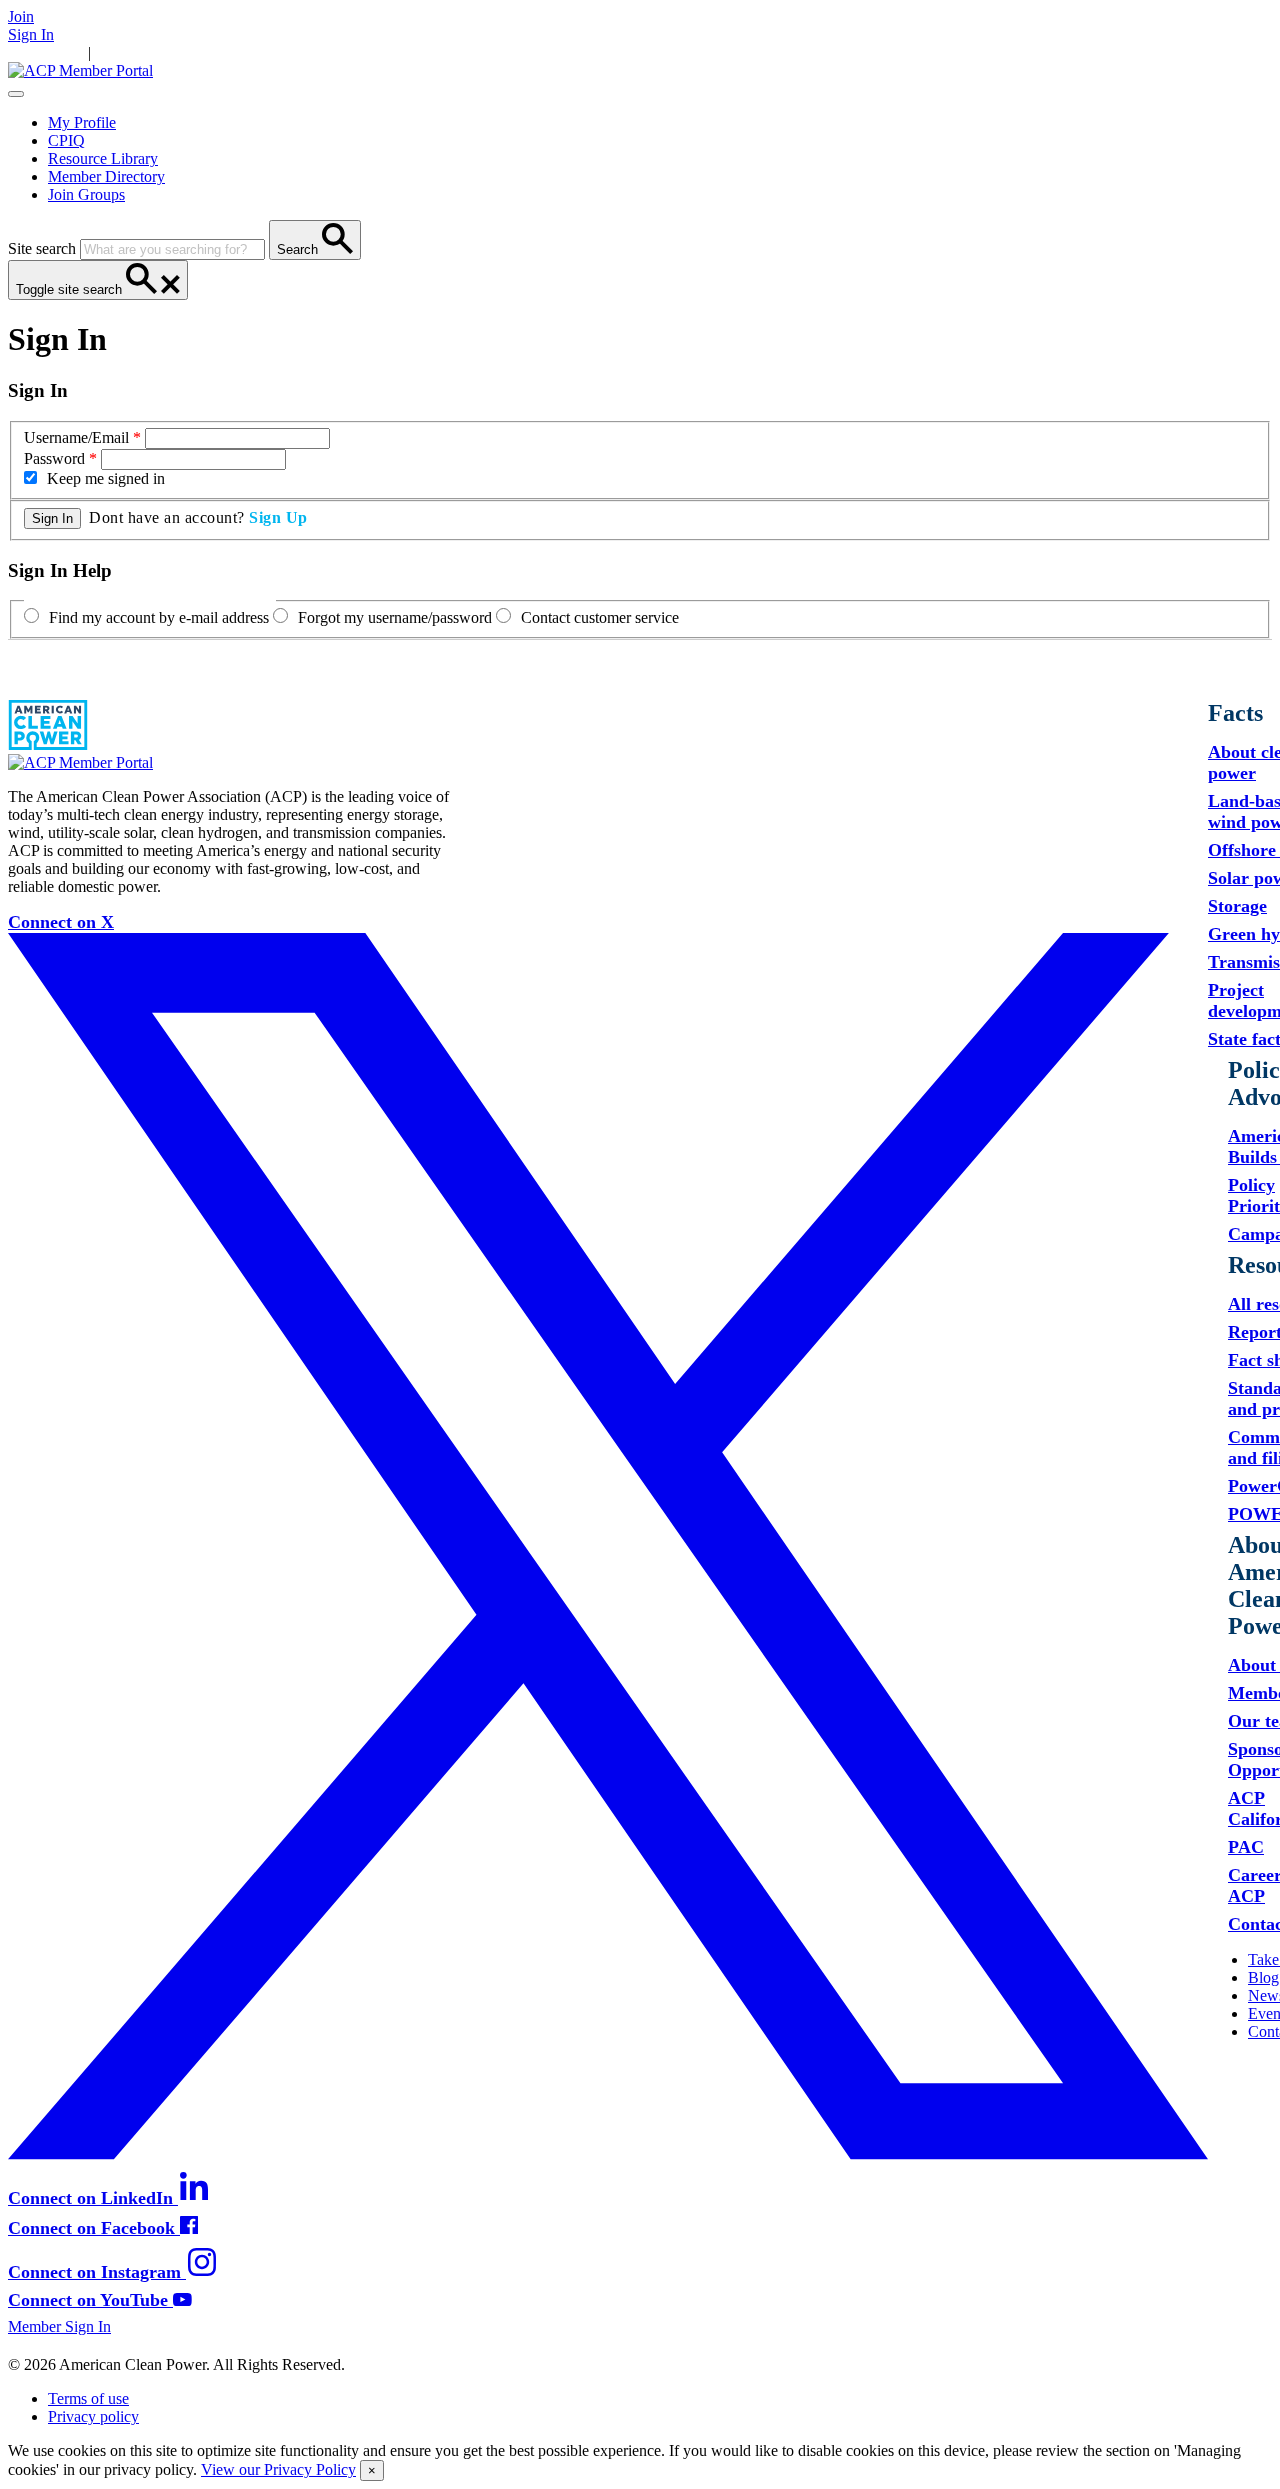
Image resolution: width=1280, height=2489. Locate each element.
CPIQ (66, 140)
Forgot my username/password (395, 617)
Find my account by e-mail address (159, 617)
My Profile (82, 122)
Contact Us (368, 52)
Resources (208, 52)
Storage (1237, 906)
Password (54, 458)
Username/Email (76, 437)
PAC (1246, 1847)
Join (21, 16)
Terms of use (88, 2398)
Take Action (133, 52)
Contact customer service (600, 617)
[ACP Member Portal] (80, 70)
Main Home (46, 52)
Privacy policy (93, 2416)
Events (307, 52)
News (263, 52)
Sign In (31, 34)
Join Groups (86, 194)
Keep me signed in (106, 478)
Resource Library (103, 158)
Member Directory (106, 176)
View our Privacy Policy (278, 2469)
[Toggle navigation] (16, 94)
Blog (1263, 1977)
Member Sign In (59, 2326)
